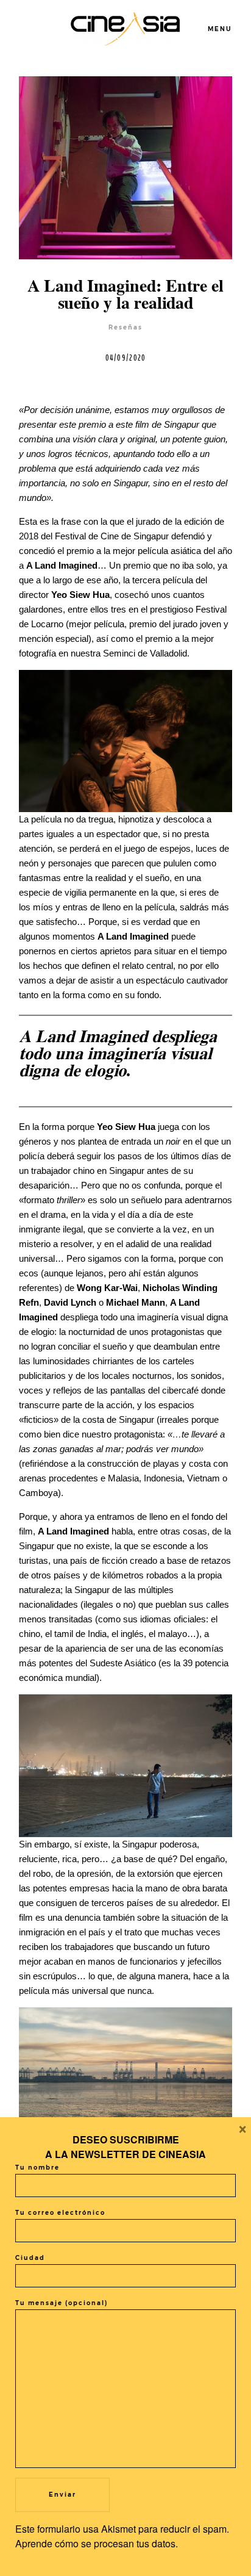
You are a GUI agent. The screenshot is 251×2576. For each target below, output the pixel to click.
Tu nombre (37, 2168)
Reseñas (125, 327)
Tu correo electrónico (60, 2213)
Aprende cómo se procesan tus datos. (97, 2543)
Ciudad (30, 2258)
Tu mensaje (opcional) (62, 2303)
